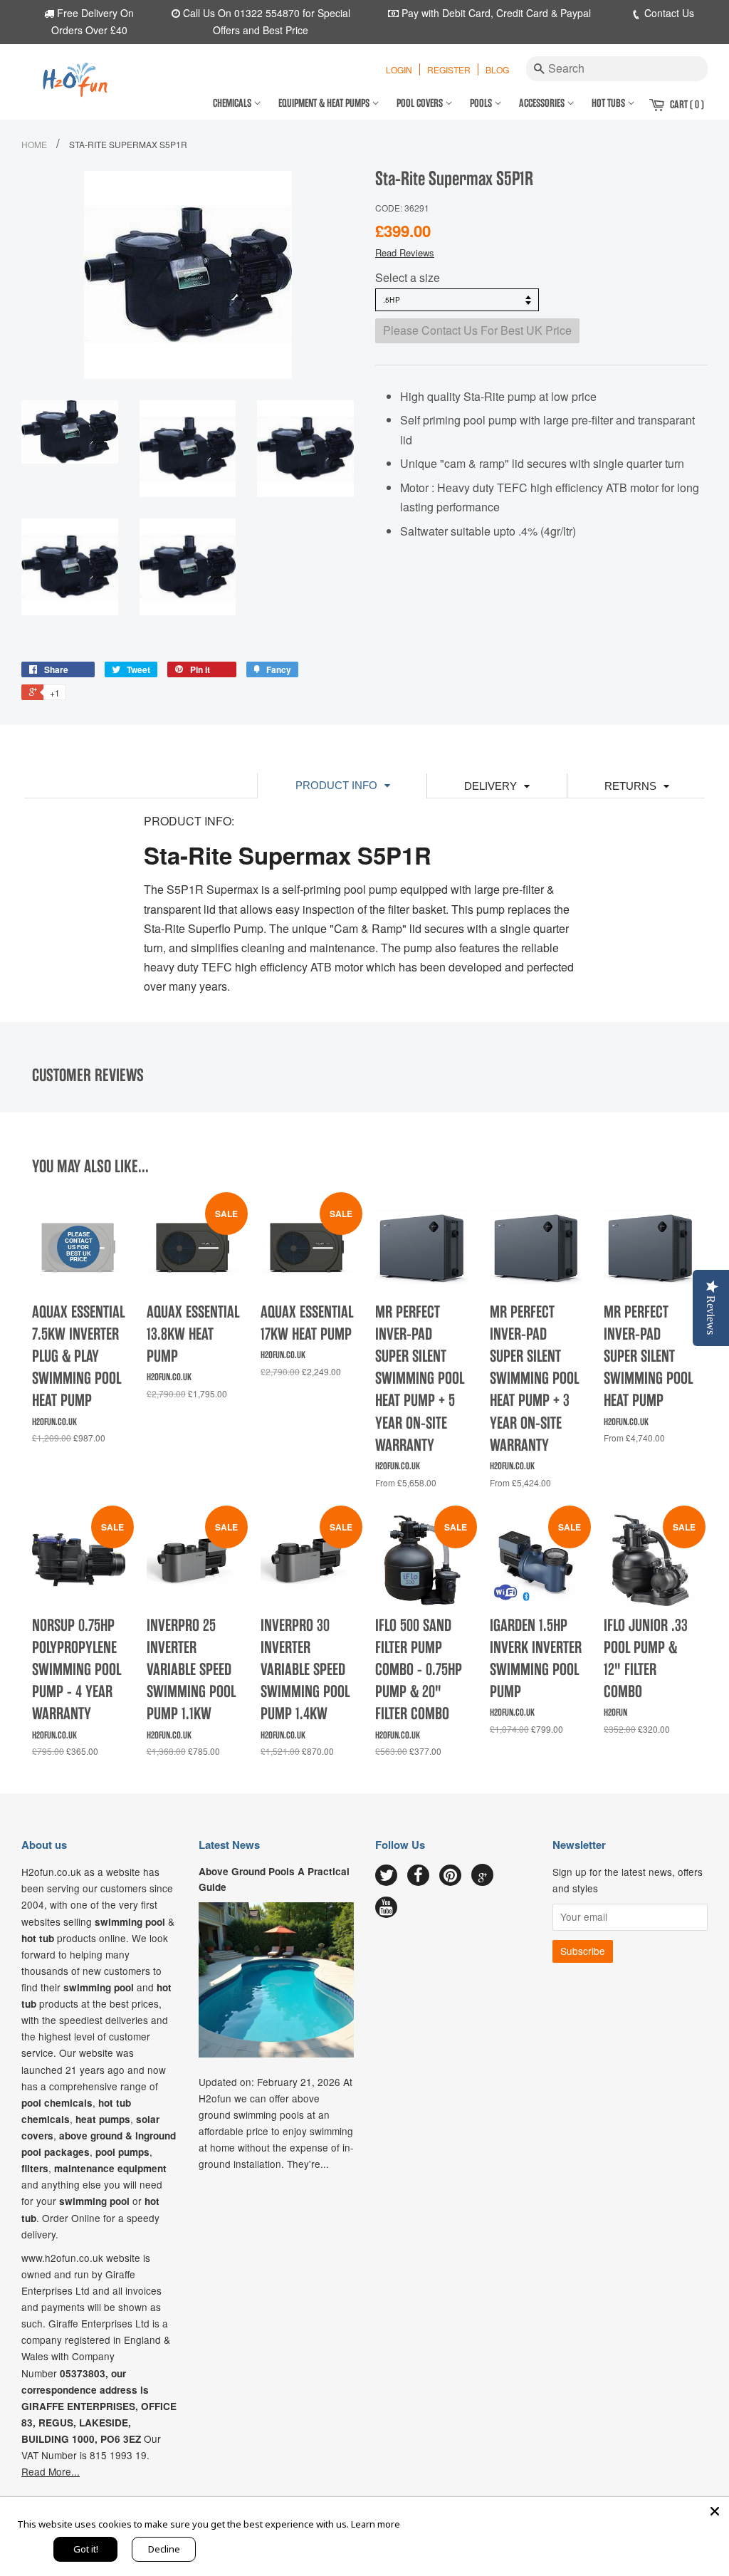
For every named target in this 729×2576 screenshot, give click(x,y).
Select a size (408, 277)
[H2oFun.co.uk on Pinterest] (450, 1876)
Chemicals (233, 103)
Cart (687, 105)
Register (449, 69)
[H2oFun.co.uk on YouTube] (386, 1908)
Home (34, 144)
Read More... (51, 2471)
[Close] (715, 2511)
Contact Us (668, 13)
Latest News (229, 1845)
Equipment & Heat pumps (325, 103)
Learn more (376, 2524)
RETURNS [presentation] (630, 786)
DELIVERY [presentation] (491, 786)
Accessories (543, 103)
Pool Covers (421, 103)
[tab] (342, 785)
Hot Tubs (609, 103)
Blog (497, 69)
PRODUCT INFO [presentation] (336, 785)
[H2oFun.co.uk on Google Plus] (483, 1875)
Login (399, 69)
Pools (482, 103)
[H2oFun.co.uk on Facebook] (418, 1876)
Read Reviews (405, 252)
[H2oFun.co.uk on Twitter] (386, 1876)
